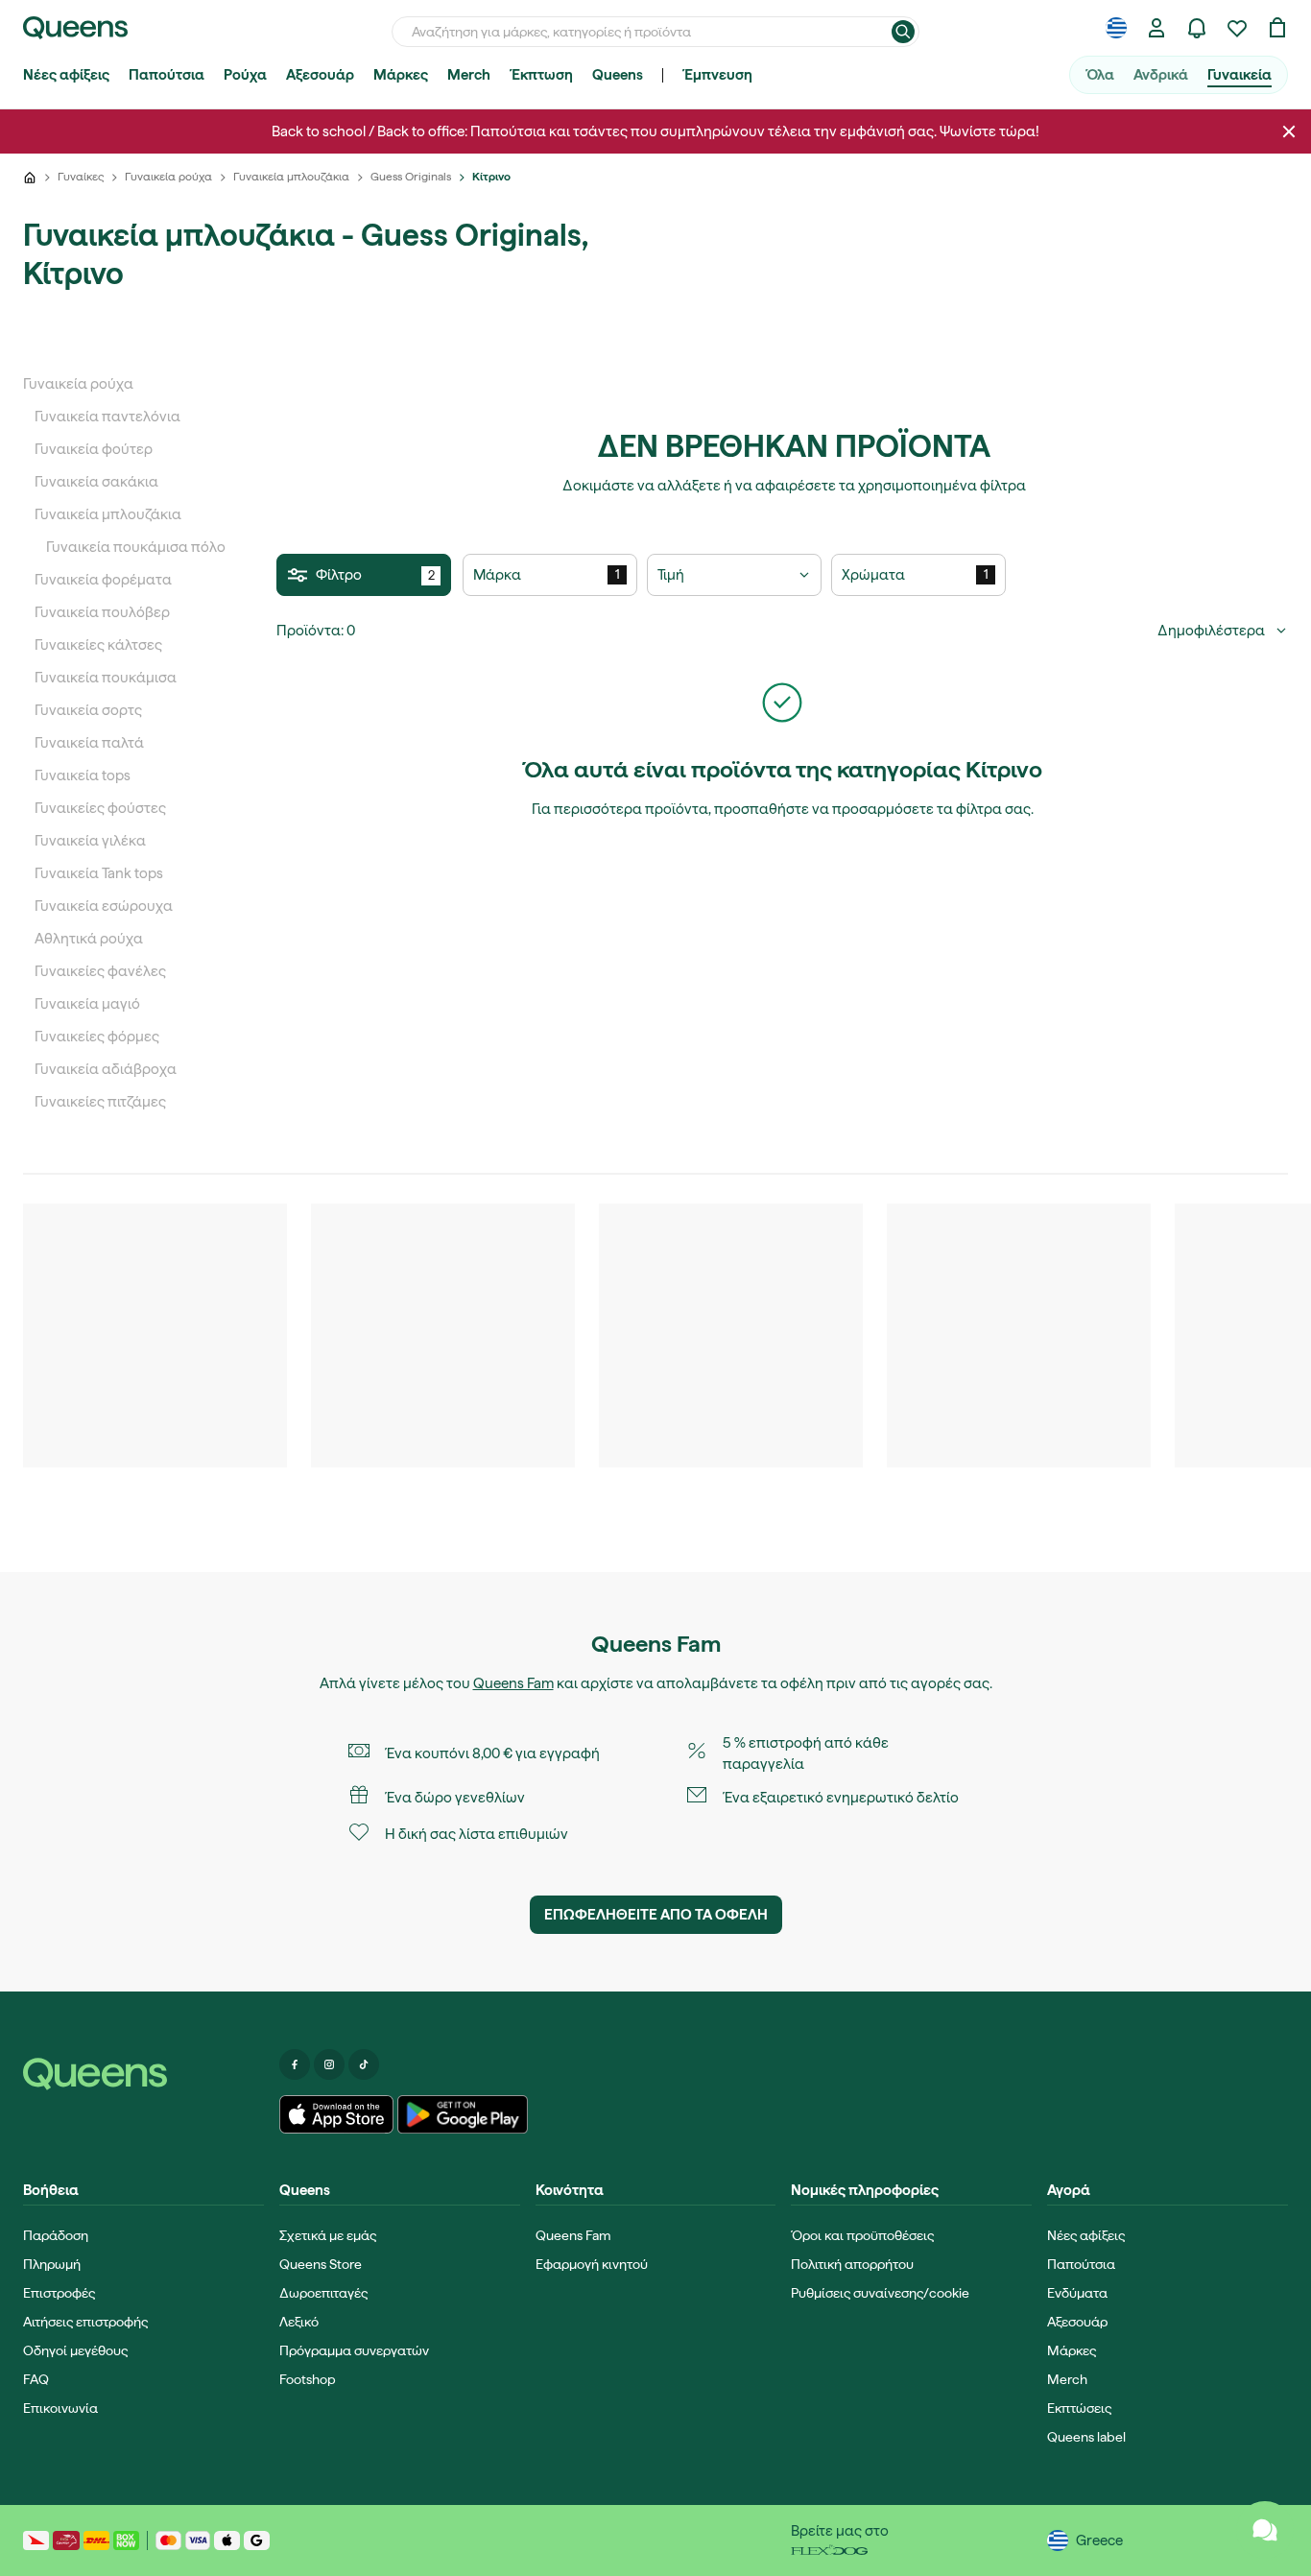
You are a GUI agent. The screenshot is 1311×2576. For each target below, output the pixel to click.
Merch (469, 75)
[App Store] (337, 2114)
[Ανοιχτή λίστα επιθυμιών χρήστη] (1237, 28)
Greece (1099, 2540)
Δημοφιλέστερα (1211, 631)
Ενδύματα (1077, 2293)
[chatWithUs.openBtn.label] (1265, 2530)
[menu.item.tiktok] (364, 2064)
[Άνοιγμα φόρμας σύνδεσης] (1156, 28)
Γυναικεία (1239, 75)
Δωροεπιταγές (323, 2293)
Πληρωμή (52, 2264)
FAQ (36, 2379)
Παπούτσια (167, 75)
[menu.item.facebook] (295, 2064)
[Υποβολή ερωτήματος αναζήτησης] (903, 32)
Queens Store (321, 2264)
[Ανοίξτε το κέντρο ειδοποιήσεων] (1197, 28)
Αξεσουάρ (320, 75)
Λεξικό (299, 2322)
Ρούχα (245, 75)
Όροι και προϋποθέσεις (862, 2235)
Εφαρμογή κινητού (592, 2264)
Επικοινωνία (60, 2408)
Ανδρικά (1161, 75)
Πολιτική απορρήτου (852, 2264)
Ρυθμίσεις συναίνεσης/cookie (880, 2293)
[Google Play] (462, 2114)
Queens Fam (513, 1683)
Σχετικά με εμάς (328, 2235)
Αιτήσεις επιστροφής (85, 2322)
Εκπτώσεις (1079, 2408)
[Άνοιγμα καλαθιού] (1277, 28)
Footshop (308, 2379)
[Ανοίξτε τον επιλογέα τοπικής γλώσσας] (1116, 28)
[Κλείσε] (1289, 131)
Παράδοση (56, 2235)
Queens (618, 75)
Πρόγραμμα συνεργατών (354, 2350)
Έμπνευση (717, 75)
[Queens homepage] (75, 28)
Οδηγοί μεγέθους (75, 2350)
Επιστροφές (59, 2293)
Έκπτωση (541, 75)
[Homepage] (143, 2074)
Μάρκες (401, 75)
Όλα (1100, 75)
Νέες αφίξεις (66, 75)
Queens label (1086, 2437)
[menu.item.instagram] (329, 2064)
